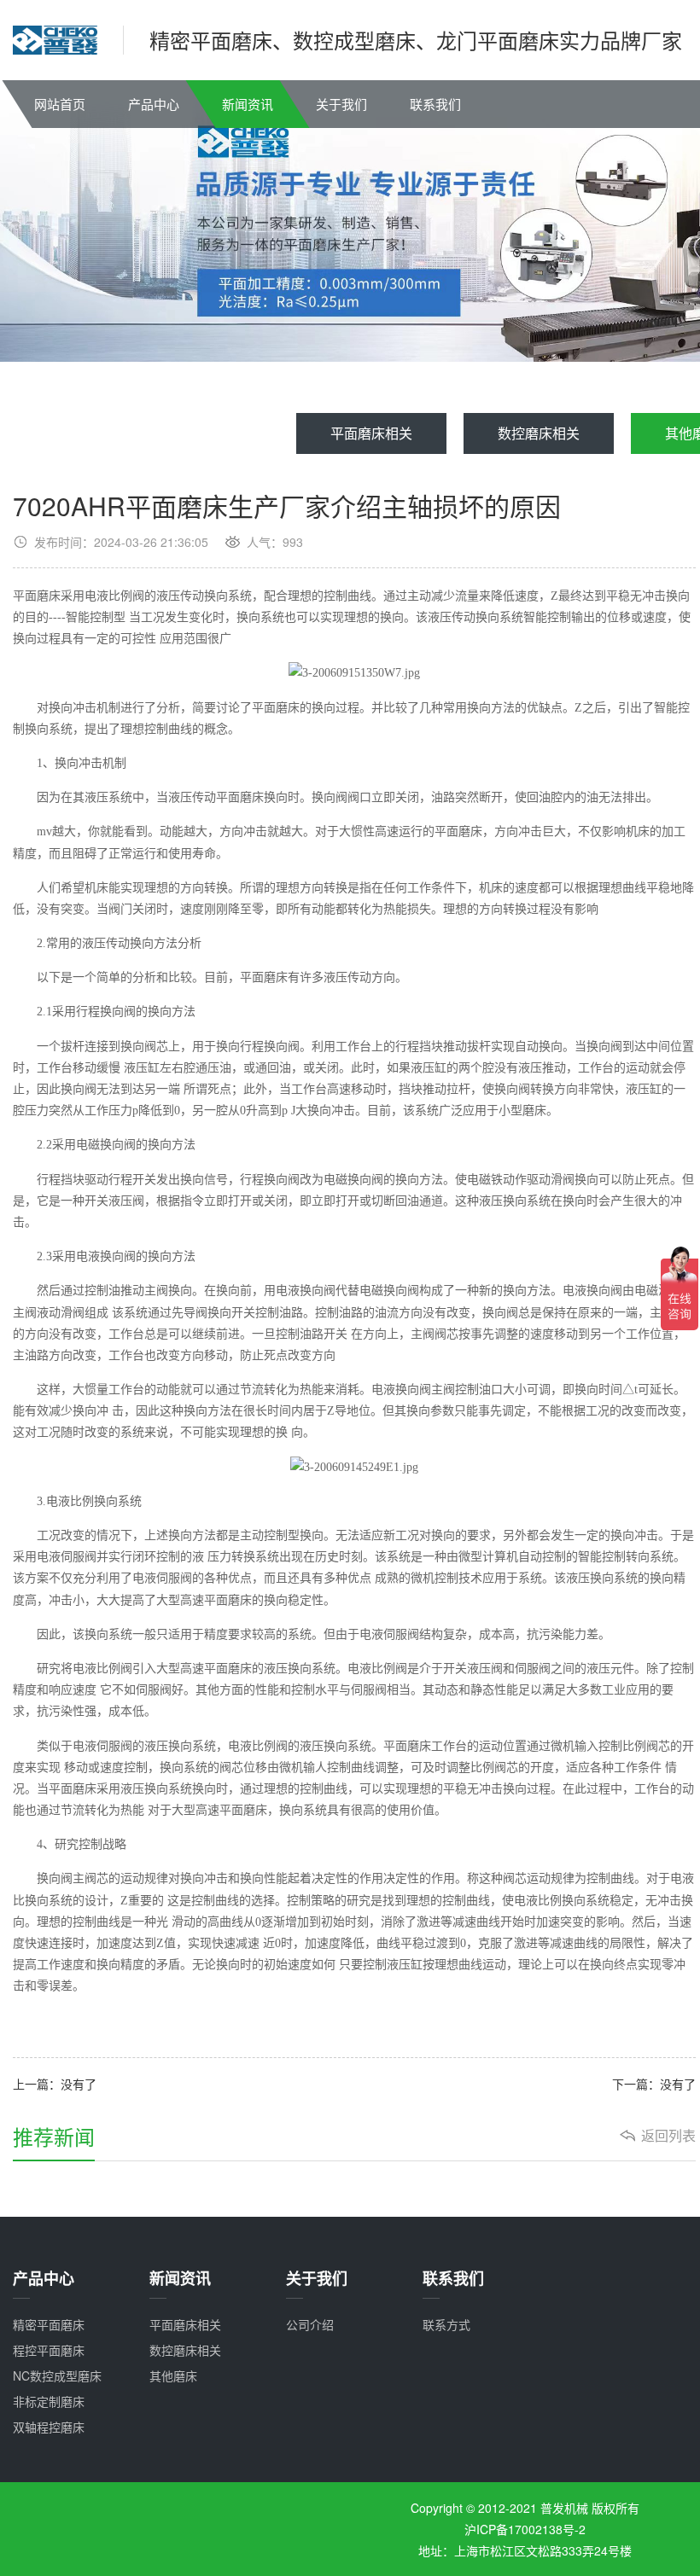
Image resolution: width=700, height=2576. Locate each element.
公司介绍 (310, 2324)
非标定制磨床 (49, 2401)
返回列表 (668, 2136)
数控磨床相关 (539, 433)
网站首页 (60, 104)
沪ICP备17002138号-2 (525, 2529)
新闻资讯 (248, 104)
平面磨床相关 (371, 433)
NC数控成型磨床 (57, 2375)
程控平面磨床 (49, 2350)
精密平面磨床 (49, 2324)
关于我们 (341, 104)
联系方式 (446, 2324)
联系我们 (435, 104)
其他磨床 (173, 2375)
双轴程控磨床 (49, 2427)
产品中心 (154, 104)
